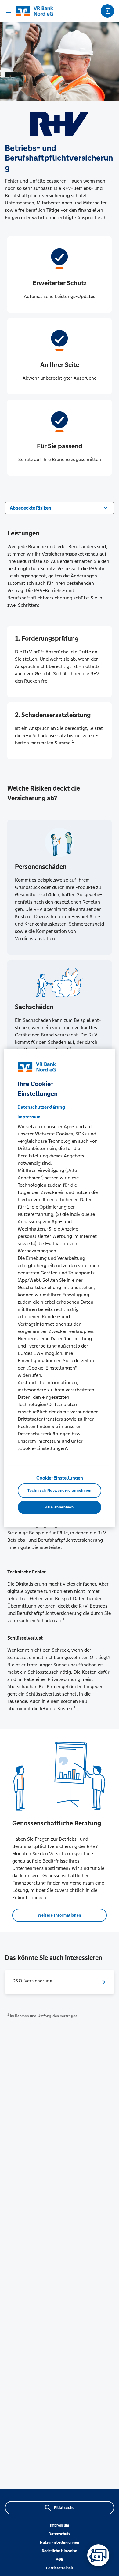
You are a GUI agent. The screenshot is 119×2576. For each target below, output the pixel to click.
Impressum (60, 2525)
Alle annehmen (59, 1507)
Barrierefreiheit (60, 2568)
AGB (60, 2560)
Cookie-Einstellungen (60, 1478)
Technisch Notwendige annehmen (60, 1491)
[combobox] (60, 507)
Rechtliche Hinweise (60, 2551)
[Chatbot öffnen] (98, 2555)
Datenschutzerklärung (41, 1107)
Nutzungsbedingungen (60, 2542)
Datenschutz (60, 2534)
